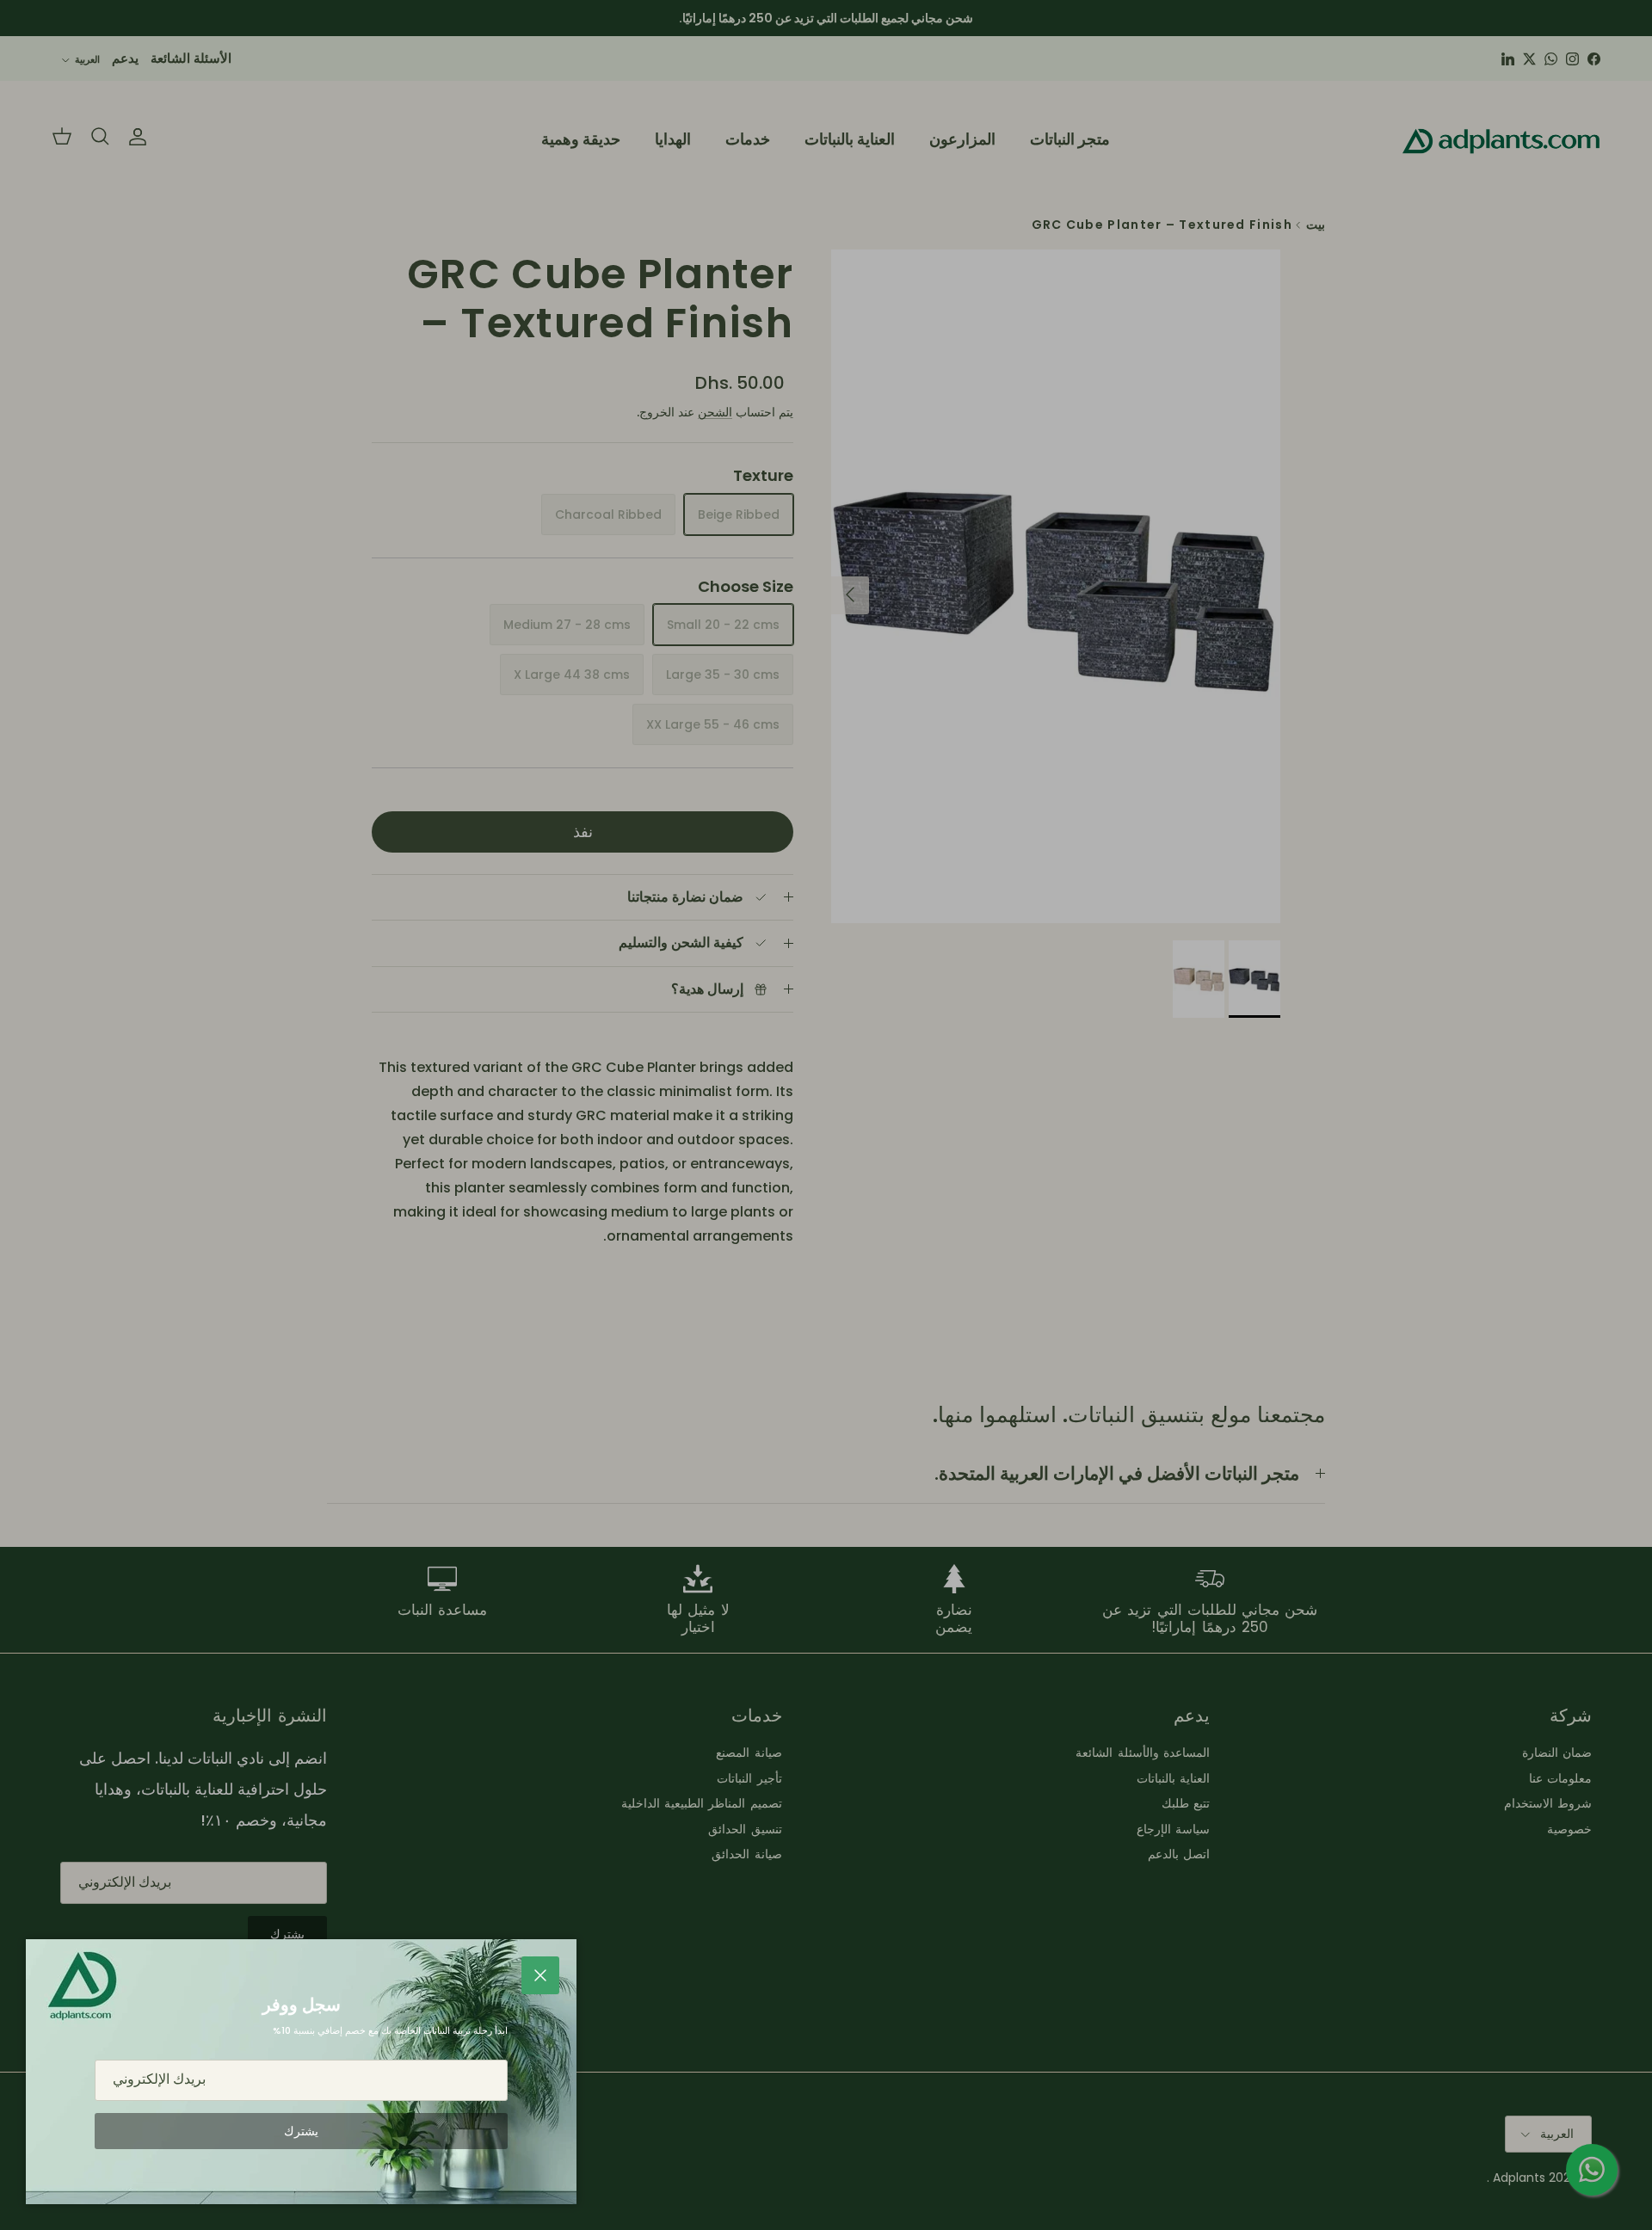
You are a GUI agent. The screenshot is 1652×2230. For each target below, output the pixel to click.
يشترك (301, 2131)
